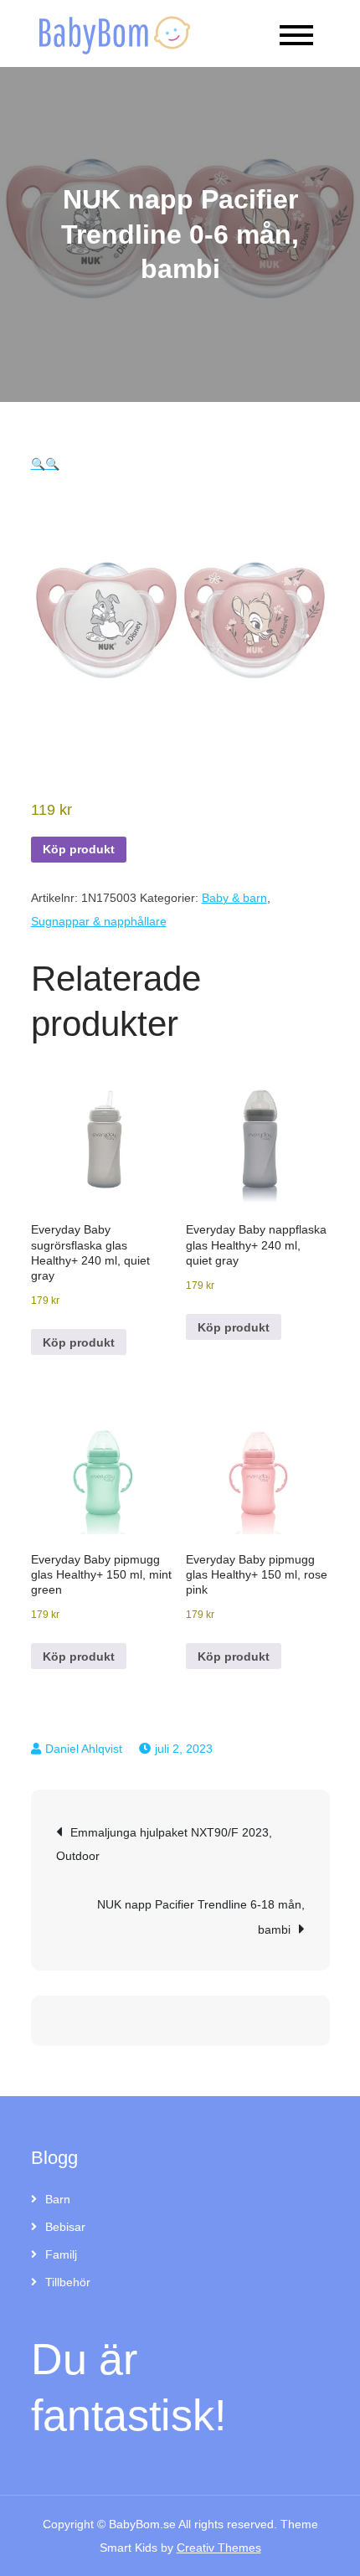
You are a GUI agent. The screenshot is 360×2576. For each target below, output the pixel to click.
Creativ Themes (219, 2548)
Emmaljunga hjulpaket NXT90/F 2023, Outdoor (164, 1844)
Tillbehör (68, 2282)
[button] (38, 464)
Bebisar (65, 2227)
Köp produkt (79, 849)
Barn (58, 2199)
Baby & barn (234, 898)
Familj (61, 2254)
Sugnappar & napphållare (99, 921)
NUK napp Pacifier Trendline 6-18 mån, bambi (201, 1917)
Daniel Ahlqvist (84, 1749)
